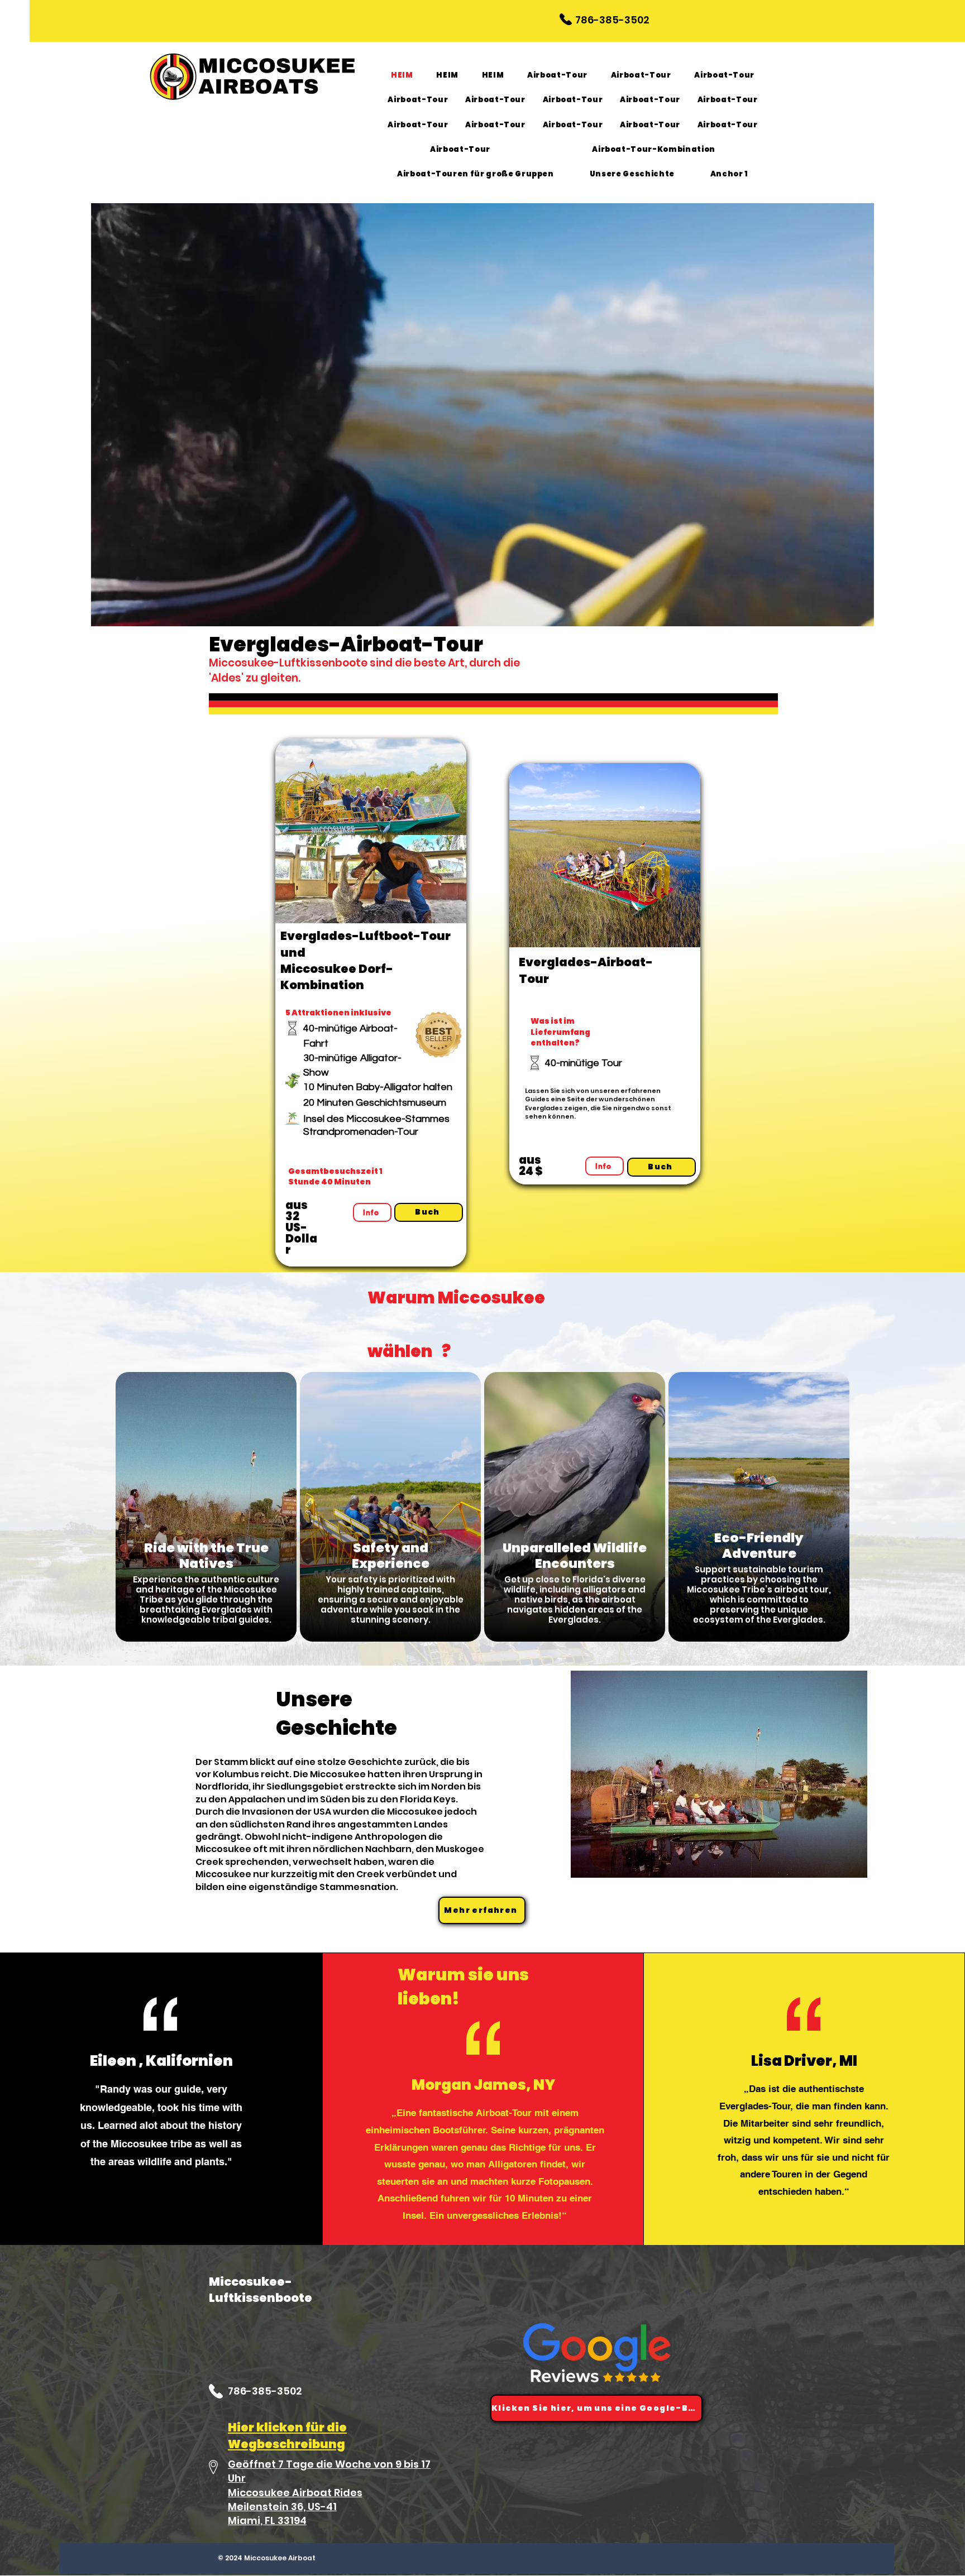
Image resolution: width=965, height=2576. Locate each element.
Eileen (113, 2061)
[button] (860, 618)
